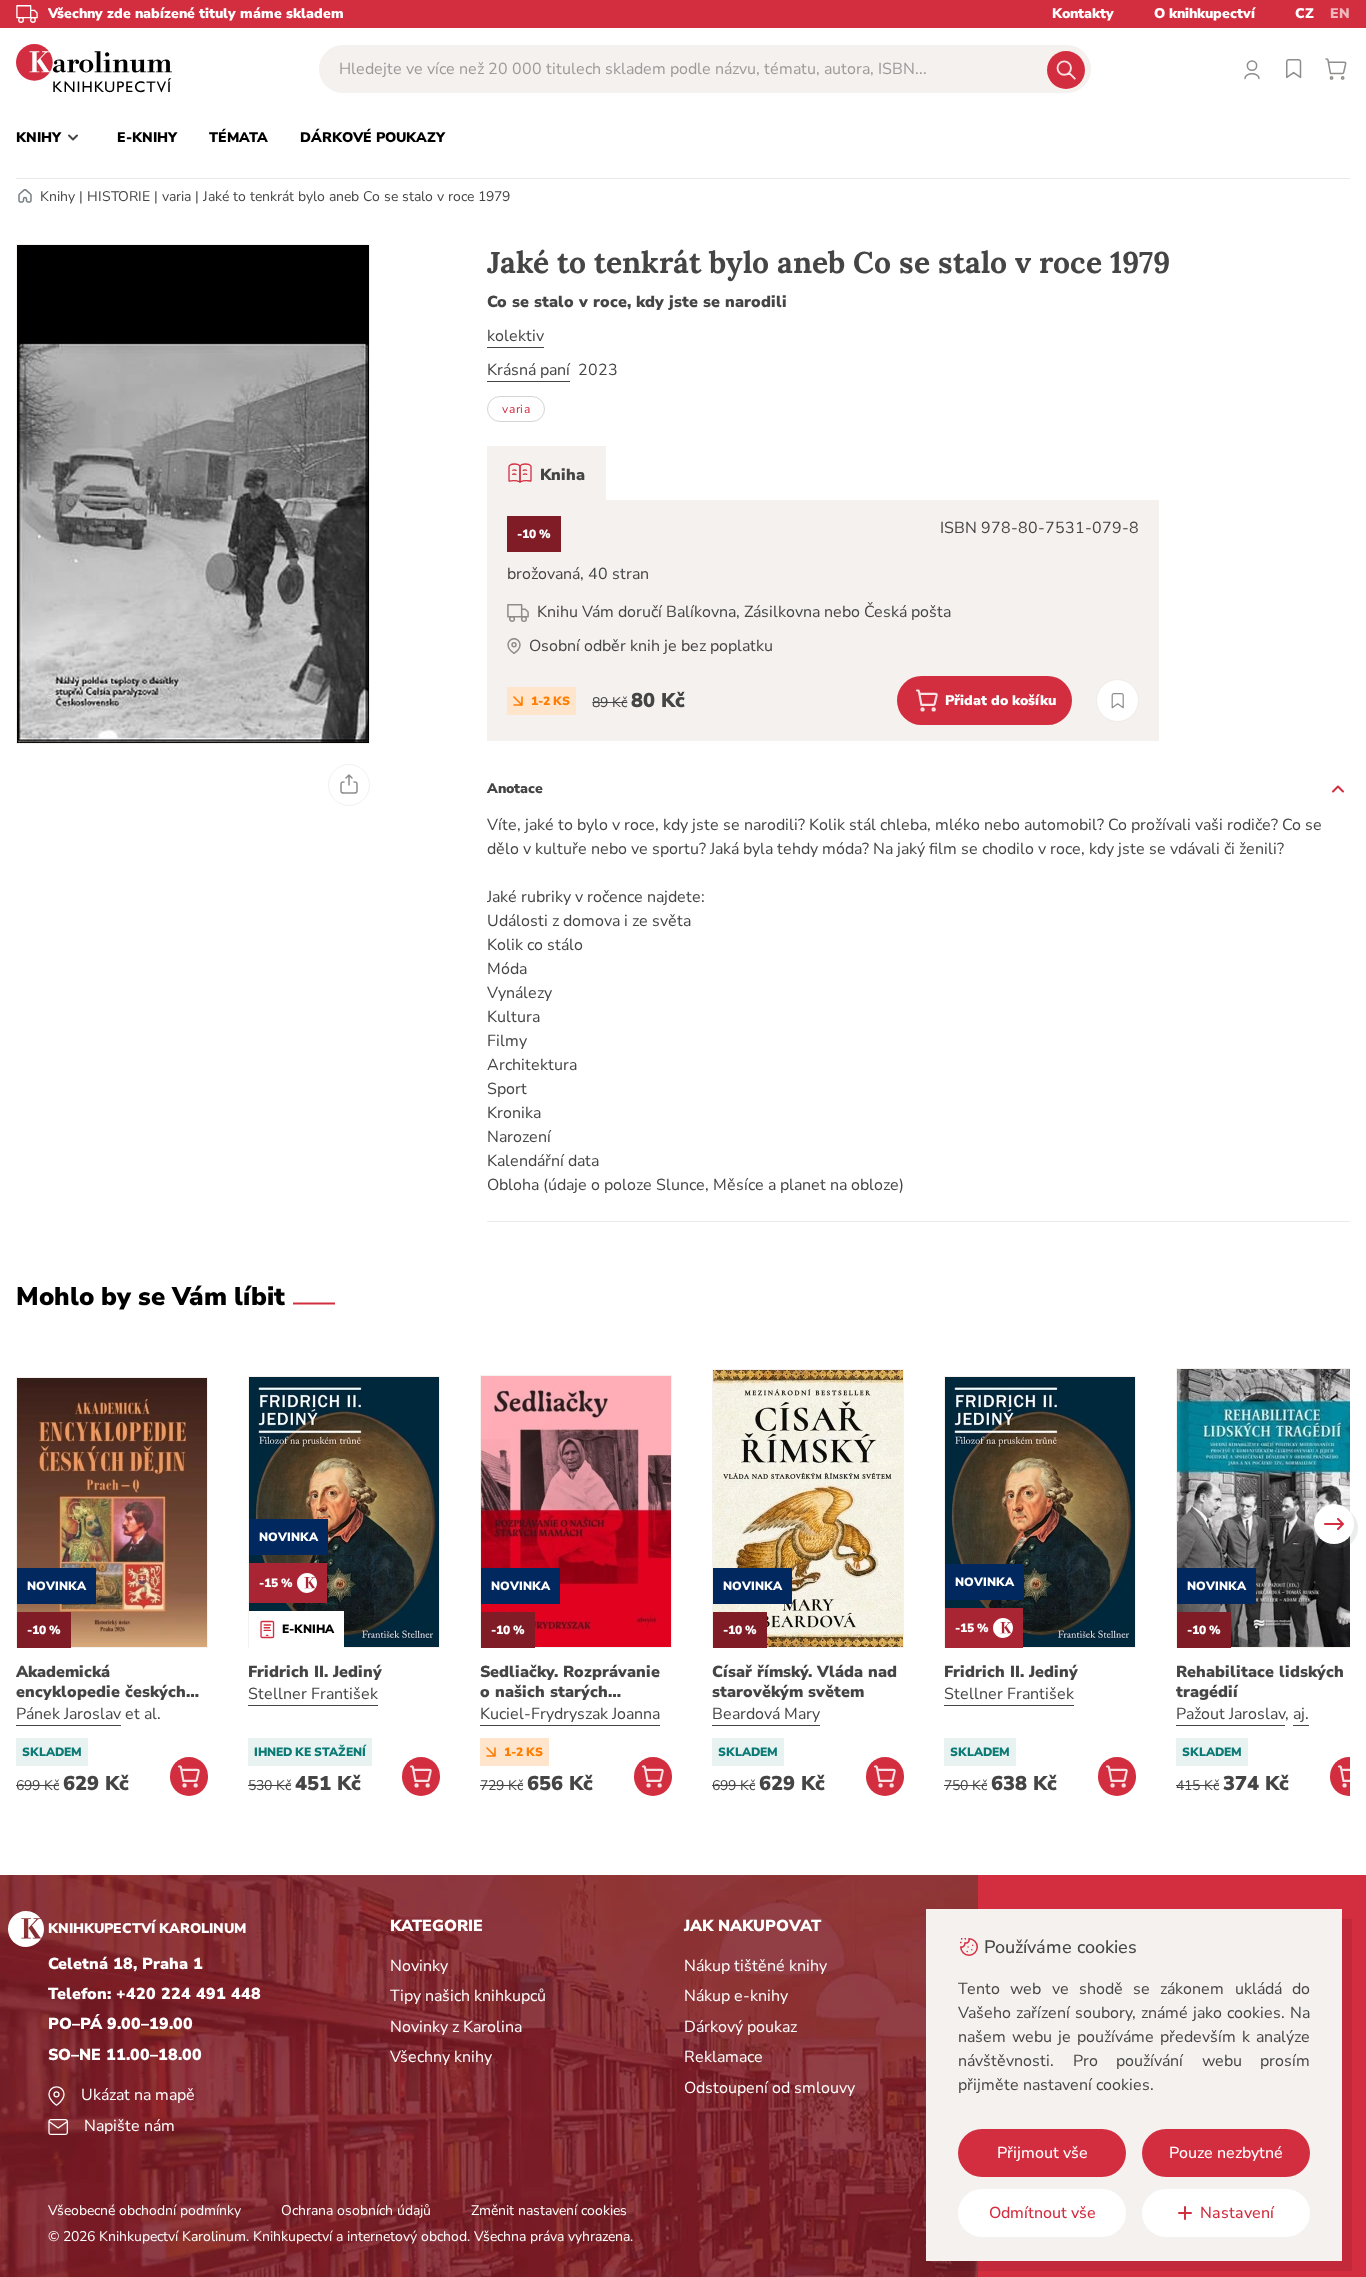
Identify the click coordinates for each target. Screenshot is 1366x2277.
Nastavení (1237, 2213)
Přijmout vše (1042, 2153)
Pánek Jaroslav (68, 1714)
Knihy (57, 196)
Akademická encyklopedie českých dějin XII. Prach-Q (101, 1682)
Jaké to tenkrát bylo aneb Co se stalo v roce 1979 (356, 196)
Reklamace (723, 2057)
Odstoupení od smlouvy (769, 2088)
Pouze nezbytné (1226, 2153)
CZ (1304, 13)
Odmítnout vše (1042, 2213)
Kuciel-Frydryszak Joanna (570, 1714)
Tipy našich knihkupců (468, 1996)
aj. (1301, 1714)
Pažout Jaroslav (1230, 1714)
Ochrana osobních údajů (356, 2210)
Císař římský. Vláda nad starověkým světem (804, 1682)
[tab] (546, 473)
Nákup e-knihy (736, 1996)
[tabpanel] (823, 620)
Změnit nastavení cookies (549, 2210)
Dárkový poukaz (740, 2027)
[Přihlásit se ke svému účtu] (1252, 69)
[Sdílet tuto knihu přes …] (349, 785)
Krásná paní (528, 370)
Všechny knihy (441, 2057)
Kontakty (1083, 13)
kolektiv (515, 336)
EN (1340, 13)
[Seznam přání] (1294, 69)
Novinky (419, 1966)
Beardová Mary (766, 1714)
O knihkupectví (1204, 13)
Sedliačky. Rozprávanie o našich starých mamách (570, 1682)
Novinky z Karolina (456, 2027)
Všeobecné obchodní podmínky (144, 2210)
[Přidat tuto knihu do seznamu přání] (1117, 700)
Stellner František (313, 1694)
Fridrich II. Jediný (315, 1672)
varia (176, 196)
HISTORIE (118, 196)
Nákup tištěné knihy (755, 1966)
